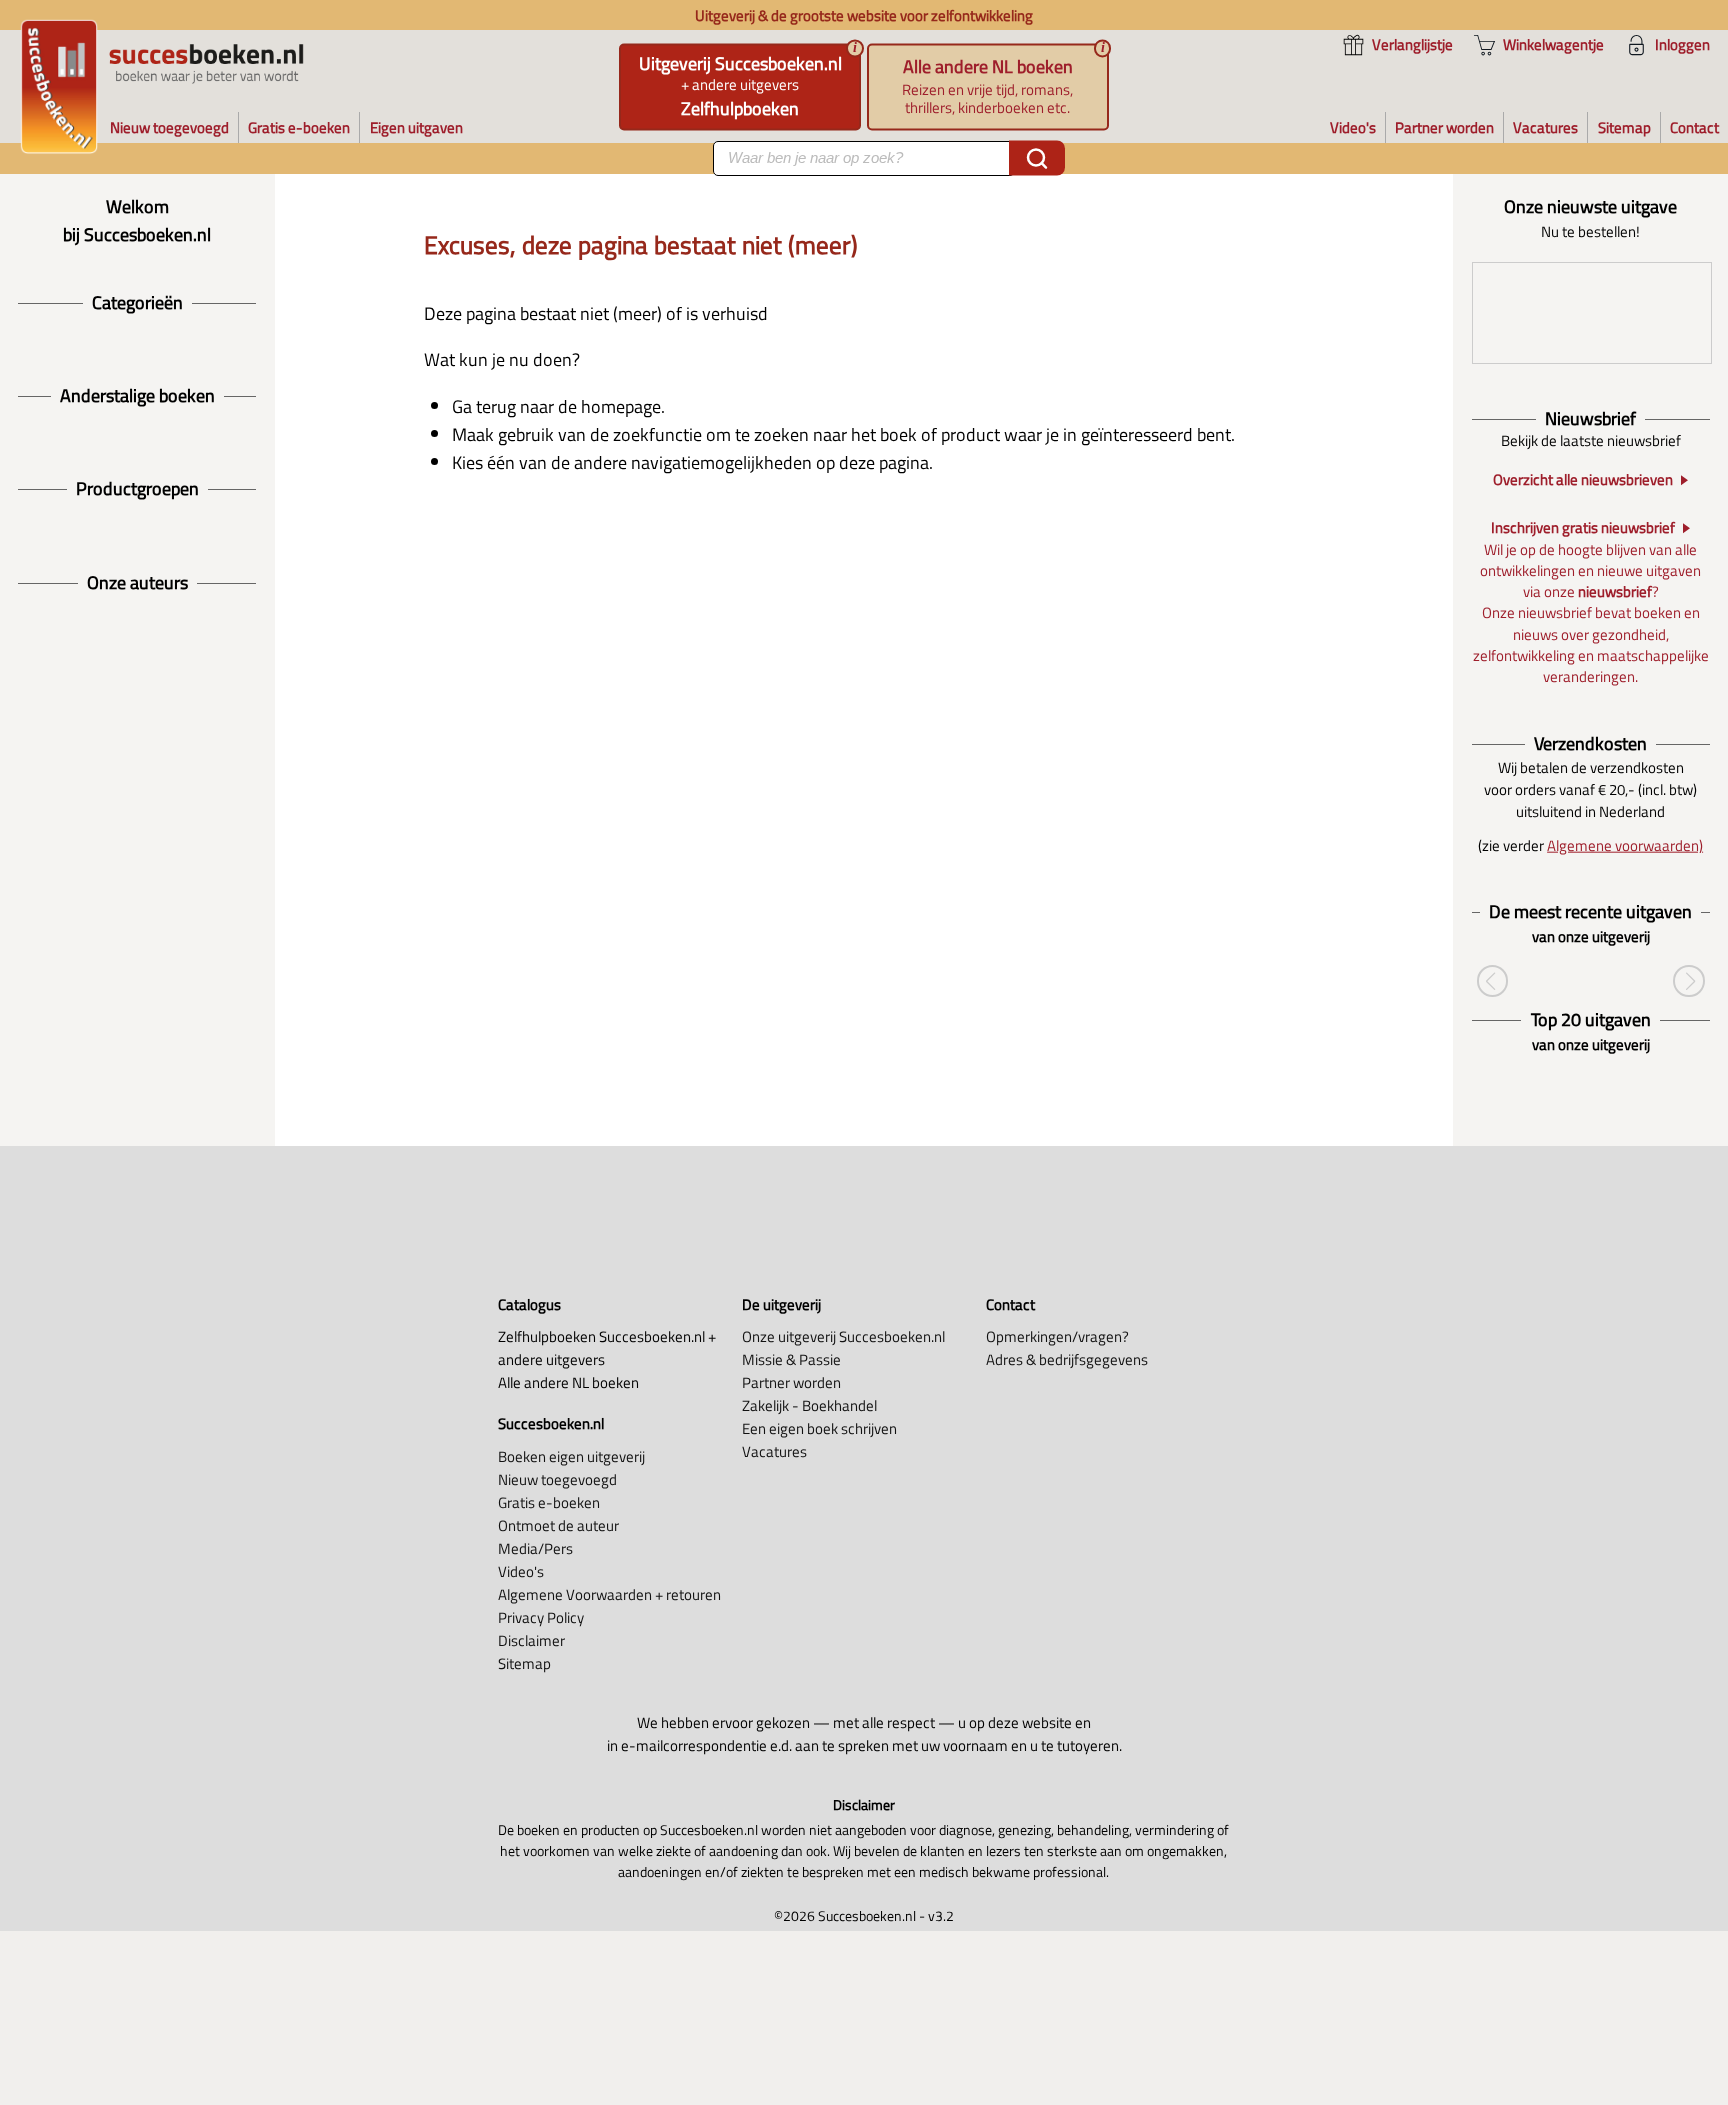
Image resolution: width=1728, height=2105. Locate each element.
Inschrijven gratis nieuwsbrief (1583, 528)
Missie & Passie (791, 1359)
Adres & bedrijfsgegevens (1067, 1359)
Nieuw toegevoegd (557, 1479)
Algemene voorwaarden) (1625, 845)
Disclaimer (531, 1640)
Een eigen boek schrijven (819, 1428)
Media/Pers (535, 1548)
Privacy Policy (541, 1617)
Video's (521, 1571)
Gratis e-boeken (549, 1502)
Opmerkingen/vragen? (1057, 1336)
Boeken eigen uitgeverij (571, 1456)
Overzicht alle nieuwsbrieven (1583, 480)
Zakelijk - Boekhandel (809, 1405)
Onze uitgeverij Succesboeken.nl (843, 1336)
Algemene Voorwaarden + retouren (609, 1594)
